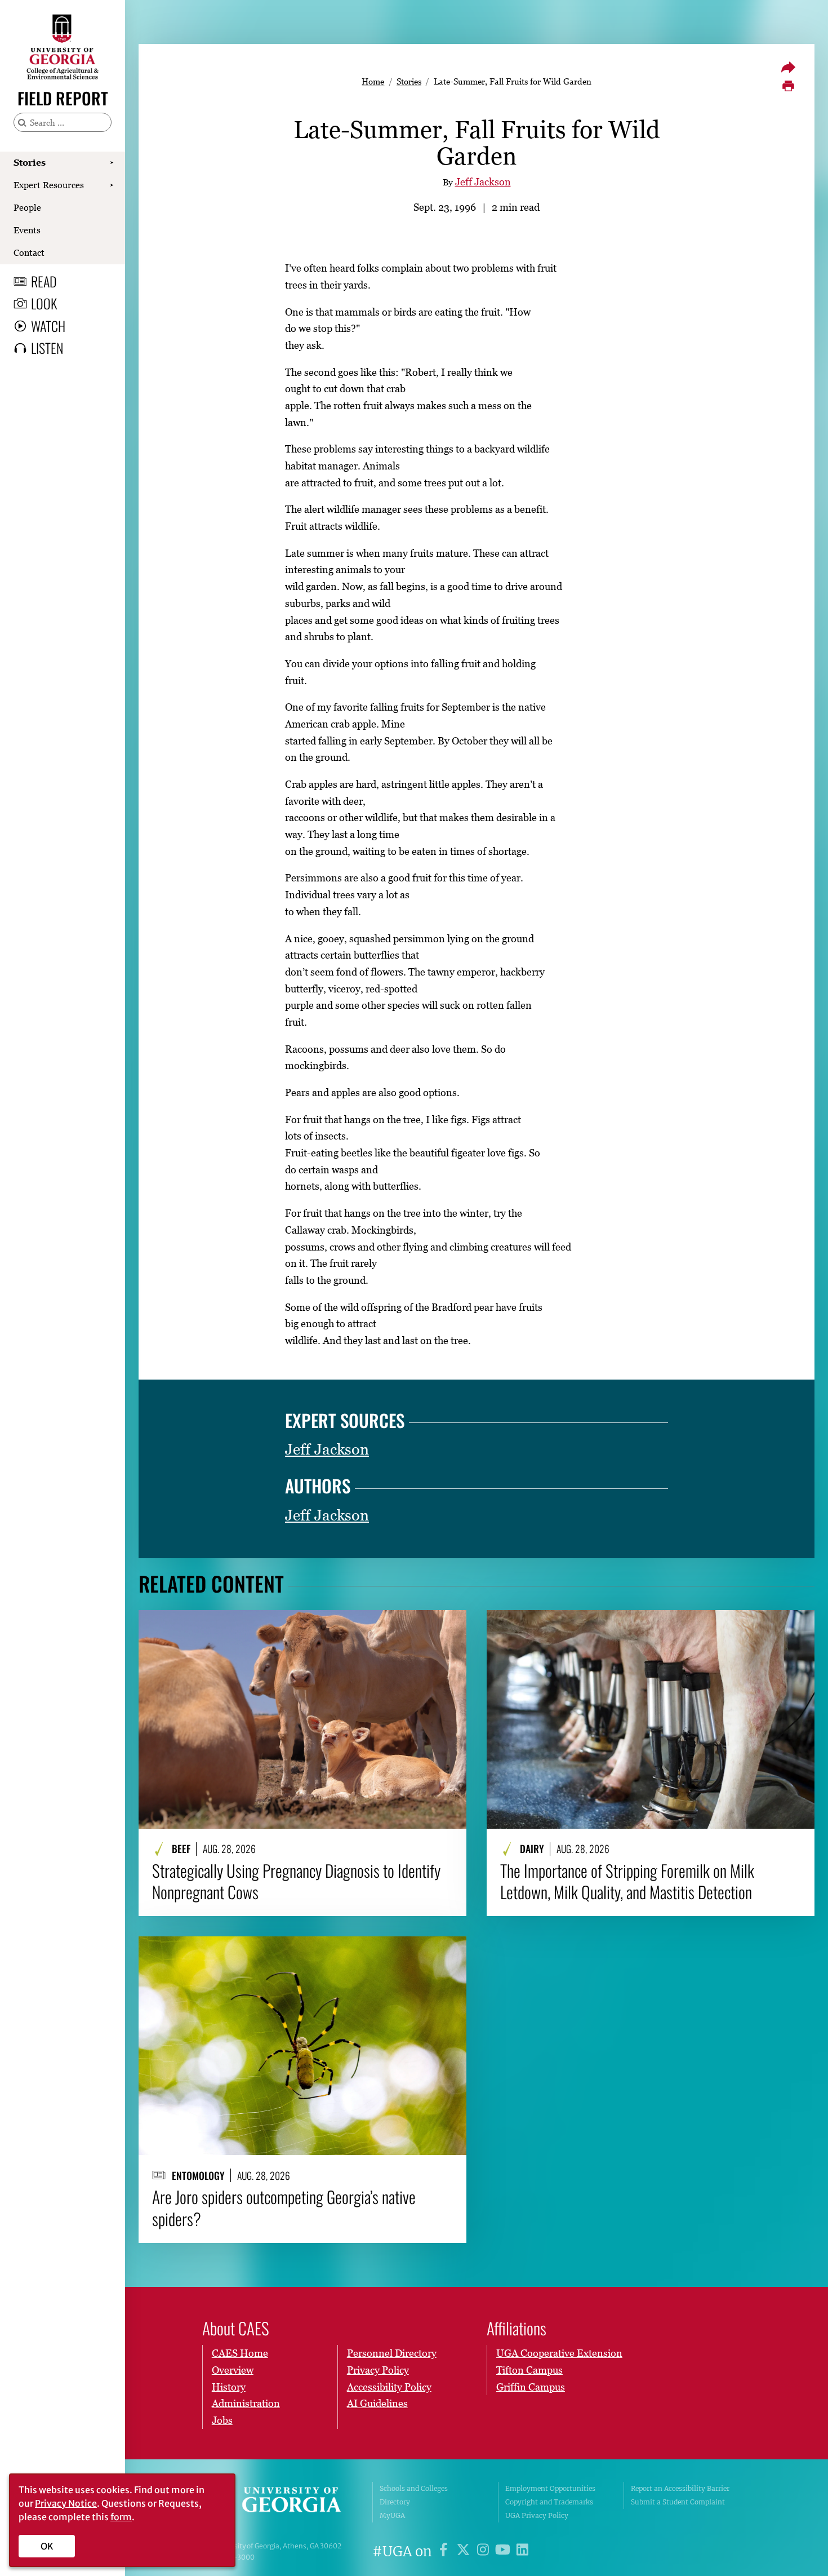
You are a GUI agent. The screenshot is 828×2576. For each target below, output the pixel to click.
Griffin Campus (531, 2387)
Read (44, 281)
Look (44, 303)
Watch (48, 326)
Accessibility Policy (389, 2387)
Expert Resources (49, 185)
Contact (29, 252)
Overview (233, 2370)
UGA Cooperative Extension (559, 2353)
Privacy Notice (66, 2503)
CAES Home (240, 2353)
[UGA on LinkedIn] (522, 2551)
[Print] (788, 86)
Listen (47, 348)
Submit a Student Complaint (678, 2502)
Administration (246, 2403)
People (27, 207)
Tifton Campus (529, 2370)
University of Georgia (280, 2502)
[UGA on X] (465, 2551)
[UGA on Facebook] (445, 2551)
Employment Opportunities (550, 2488)
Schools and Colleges (414, 2488)
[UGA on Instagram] (485, 2551)
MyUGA (392, 2515)
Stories (30, 162)
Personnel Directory (392, 2353)
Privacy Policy (378, 2370)
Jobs (222, 2420)
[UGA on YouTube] (504, 2551)
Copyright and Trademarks (549, 2502)
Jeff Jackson (483, 182)
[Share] (788, 67)
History (229, 2387)
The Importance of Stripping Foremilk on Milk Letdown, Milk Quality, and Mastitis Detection (627, 1881)
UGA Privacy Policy (537, 2515)
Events (27, 230)
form (121, 2517)
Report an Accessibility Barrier (680, 2488)
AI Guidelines (377, 2403)
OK (47, 2546)
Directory (395, 2502)
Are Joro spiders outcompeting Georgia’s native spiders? (284, 2208)
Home (373, 81)
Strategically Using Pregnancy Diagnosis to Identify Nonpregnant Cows (296, 1881)
